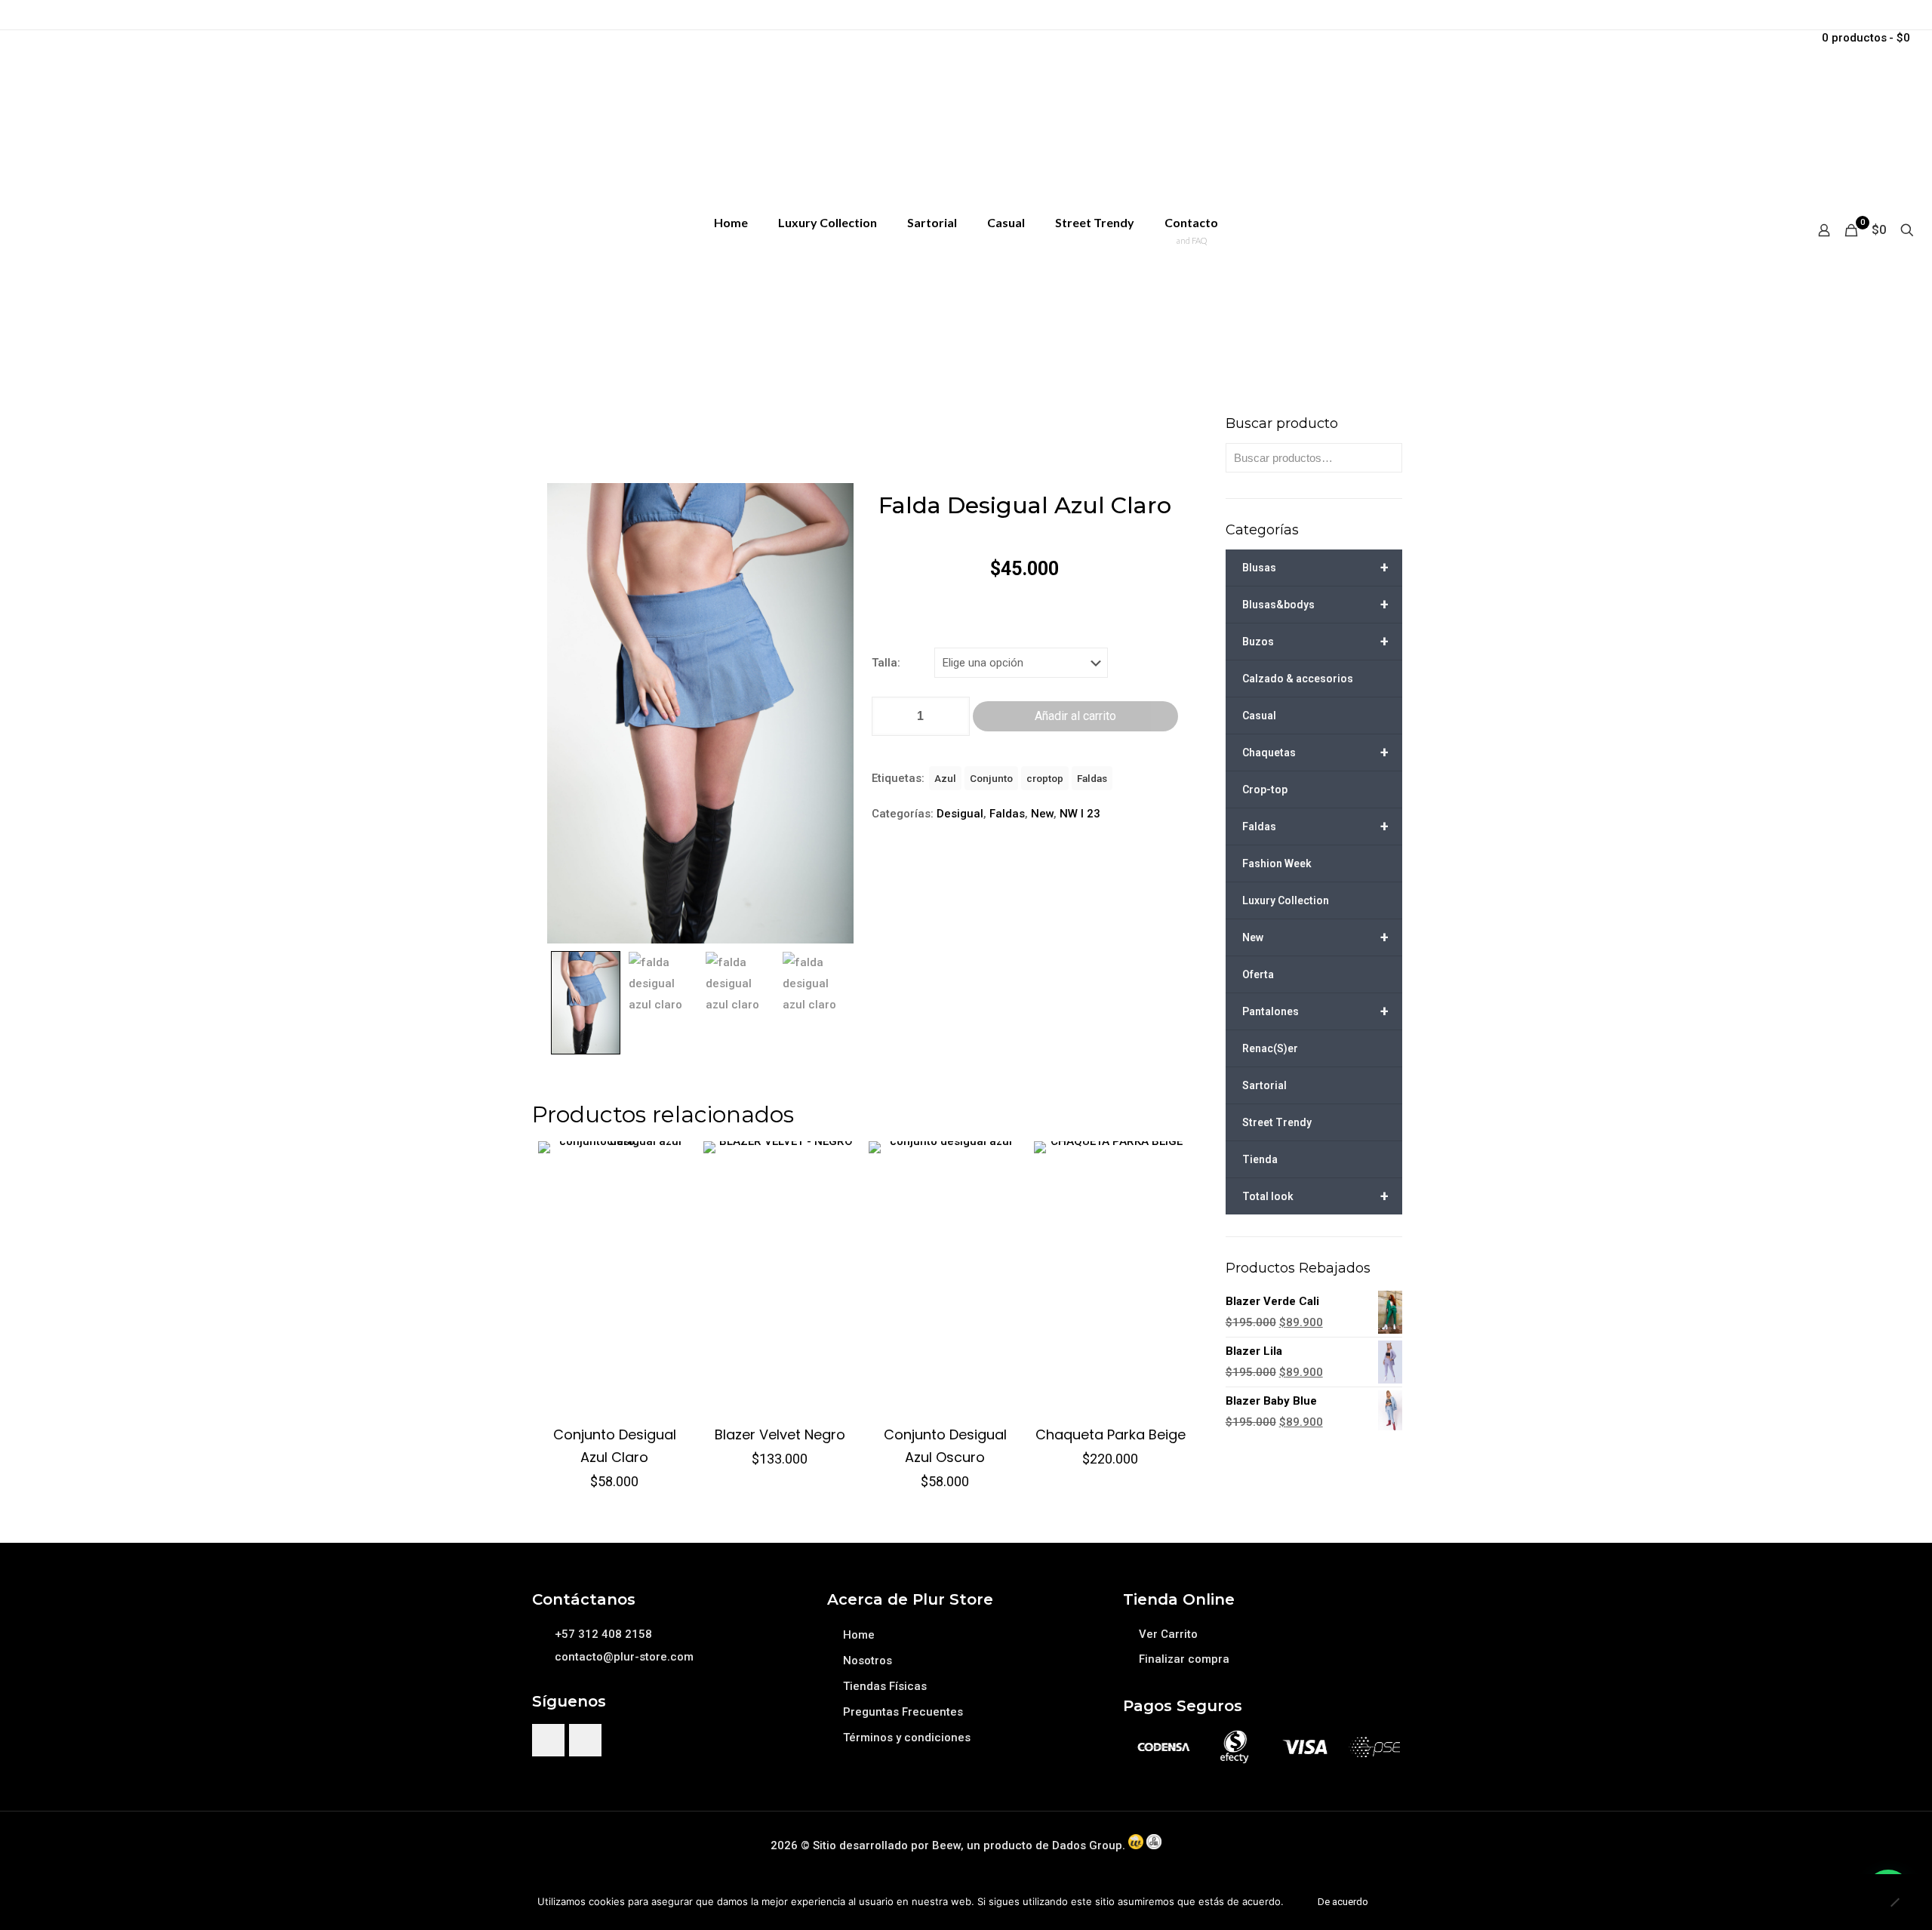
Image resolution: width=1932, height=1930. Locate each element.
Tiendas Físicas (885, 1686)
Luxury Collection (1286, 900)
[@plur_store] (548, 1740)
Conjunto (991, 778)
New (1042, 814)
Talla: (886, 663)
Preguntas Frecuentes (903, 1712)
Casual (1259, 716)
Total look (1315, 1196)
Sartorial (1264, 1085)
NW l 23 (1080, 814)
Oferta (1258, 974)
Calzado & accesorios (1298, 679)
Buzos (1315, 642)
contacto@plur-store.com (624, 1657)
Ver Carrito (1168, 1634)
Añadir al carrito (1075, 716)
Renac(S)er (1270, 1048)
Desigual (960, 814)
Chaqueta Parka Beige (1111, 1434)
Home (859, 1635)
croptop (1045, 778)
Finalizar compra (1184, 1659)
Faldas (1092, 778)
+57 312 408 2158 (603, 1634)
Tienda (1260, 1159)
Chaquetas (1315, 753)
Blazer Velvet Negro (780, 1434)
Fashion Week (1277, 863)
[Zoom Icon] (701, 713)
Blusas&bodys (1315, 605)
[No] (1894, 1902)
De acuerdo (1343, 1902)
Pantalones (1315, 1011)
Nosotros (868, 1661)
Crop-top (1265, 790)
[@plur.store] (585, 1740)
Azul (945, 778)
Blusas (1315, 568)
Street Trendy (1277, 1122)
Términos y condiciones (907, 1738)
